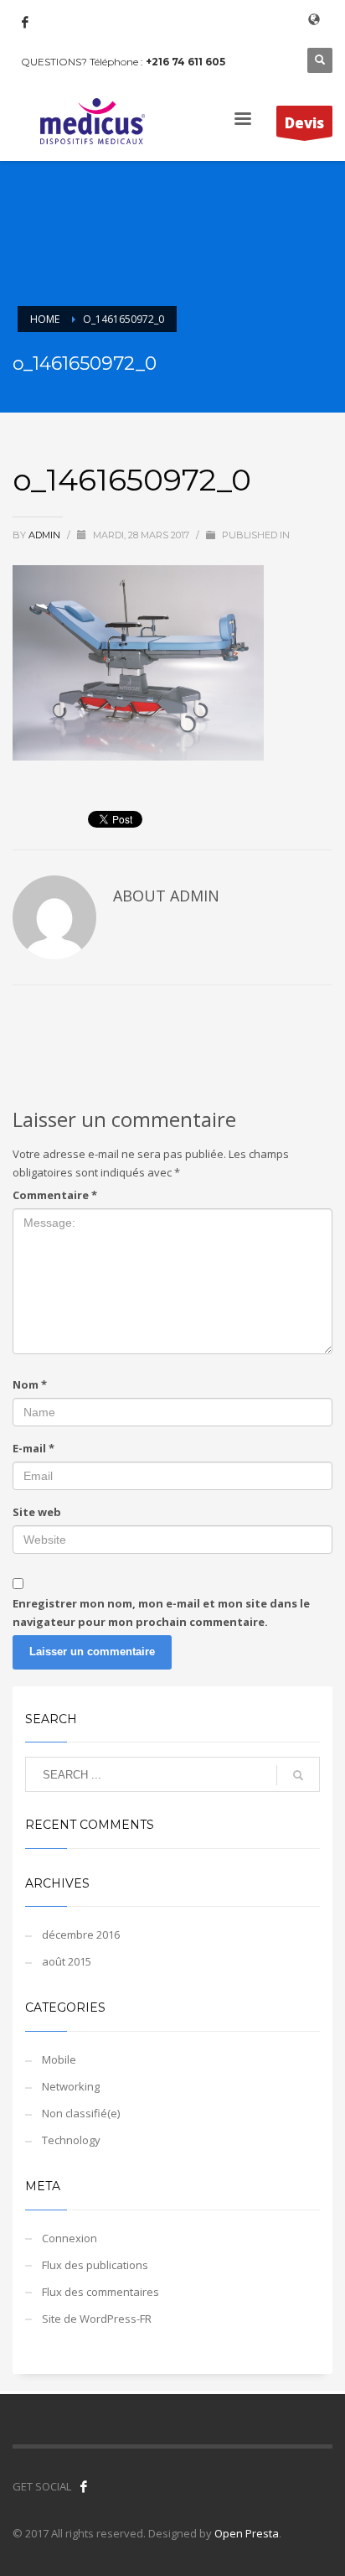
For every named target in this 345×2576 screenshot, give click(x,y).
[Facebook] (25, 22)
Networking (71, 2086)
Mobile (59, 2059)
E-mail (33, 1448)
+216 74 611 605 (185, 62)
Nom (30, 1384)
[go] (298, 1775)
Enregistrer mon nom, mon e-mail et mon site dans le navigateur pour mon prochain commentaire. (161, 1613)
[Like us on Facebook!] (84, 2486)
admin (46, 535)
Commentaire (55, 1195)
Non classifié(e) (81, 2113)
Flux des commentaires (100, 2292)
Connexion (70, 2238)
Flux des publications (95, 2265)
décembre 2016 (81, 1935)
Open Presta (247, 2533)
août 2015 (67, 1961)
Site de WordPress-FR (97, 2319)
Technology (71, 2140)
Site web (37, 1512)
